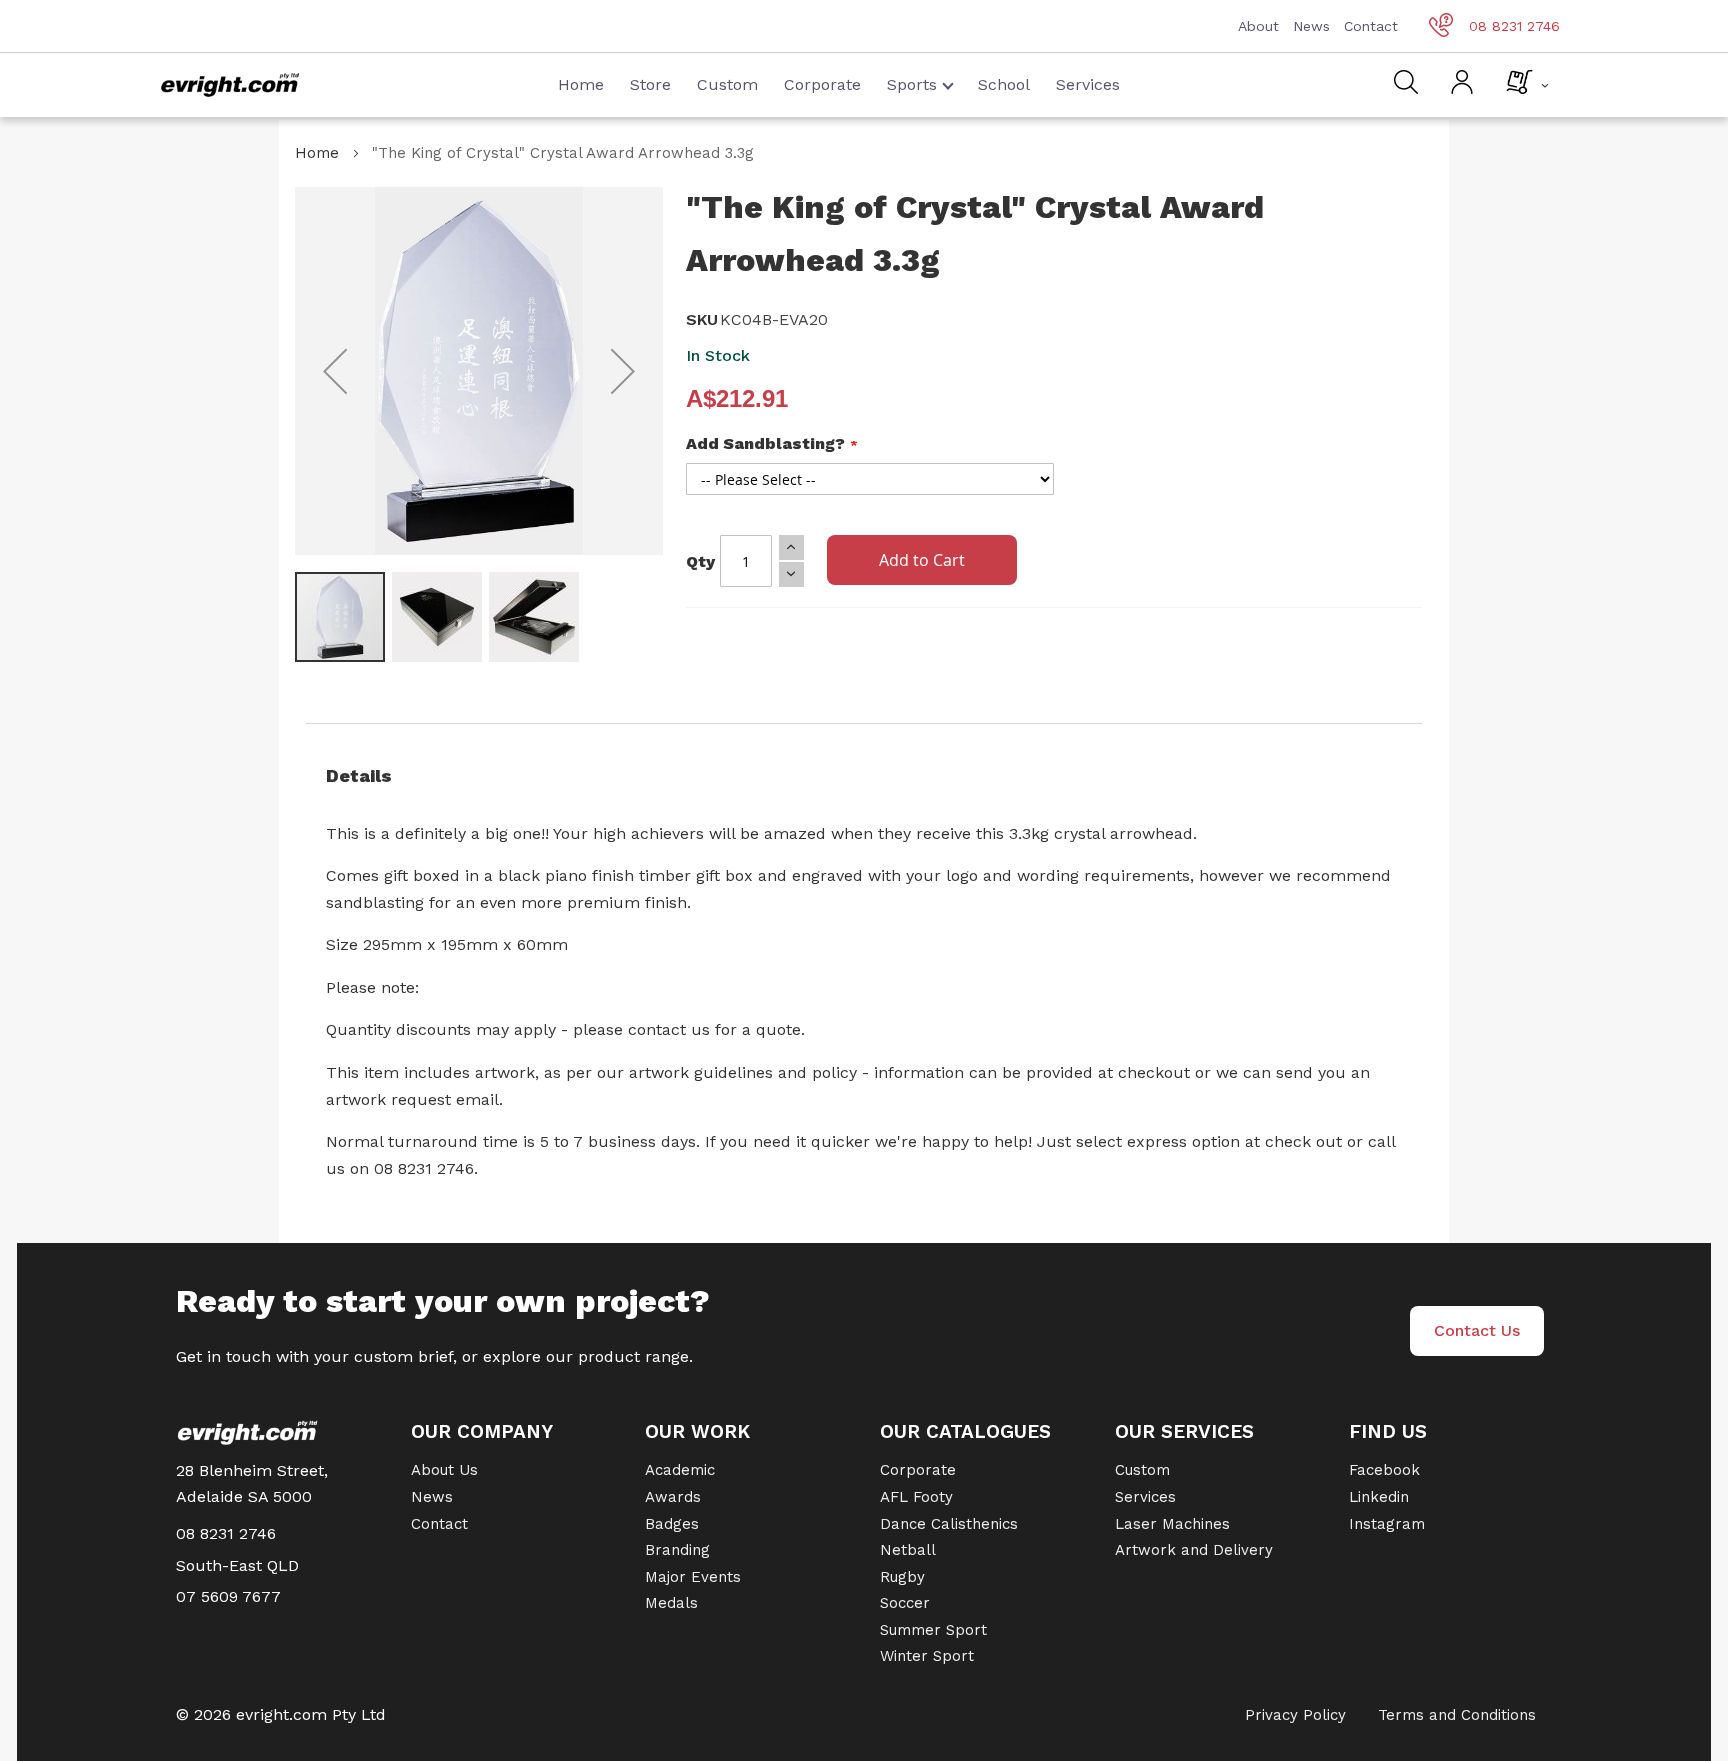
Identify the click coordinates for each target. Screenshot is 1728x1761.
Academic (680, 1470)
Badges (672, 1524)
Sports (912, 84)
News (1311, 26)
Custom (727, 84)
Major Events (693, 1577)
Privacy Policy (1295, 1715)
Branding (677, 1550)
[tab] (863, 776)
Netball (908, 1550)
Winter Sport (927, 1656)
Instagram (1387, 1524)
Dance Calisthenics (949, 1524)
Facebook (1384, 1470)
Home (581, 84)
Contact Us (1477, 1330)
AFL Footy (916, 1497)
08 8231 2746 (1514, 26)
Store (650, 84)
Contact (1371, 26)
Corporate (822, 84)
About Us (444, 1470)
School (1004, 84)
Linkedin (1379, 1497)
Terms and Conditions (1457, 1715)
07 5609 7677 (228, 1596)
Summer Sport (933, 1630)
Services (1088, 84)
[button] (335, 371)
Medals (671, 1603)
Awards (673, 1497)
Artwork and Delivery (1194, 1550)
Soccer (905, 1603)
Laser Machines (1172, 1524)
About (1258, 26)
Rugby (902, 1577)
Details (359, 775)
